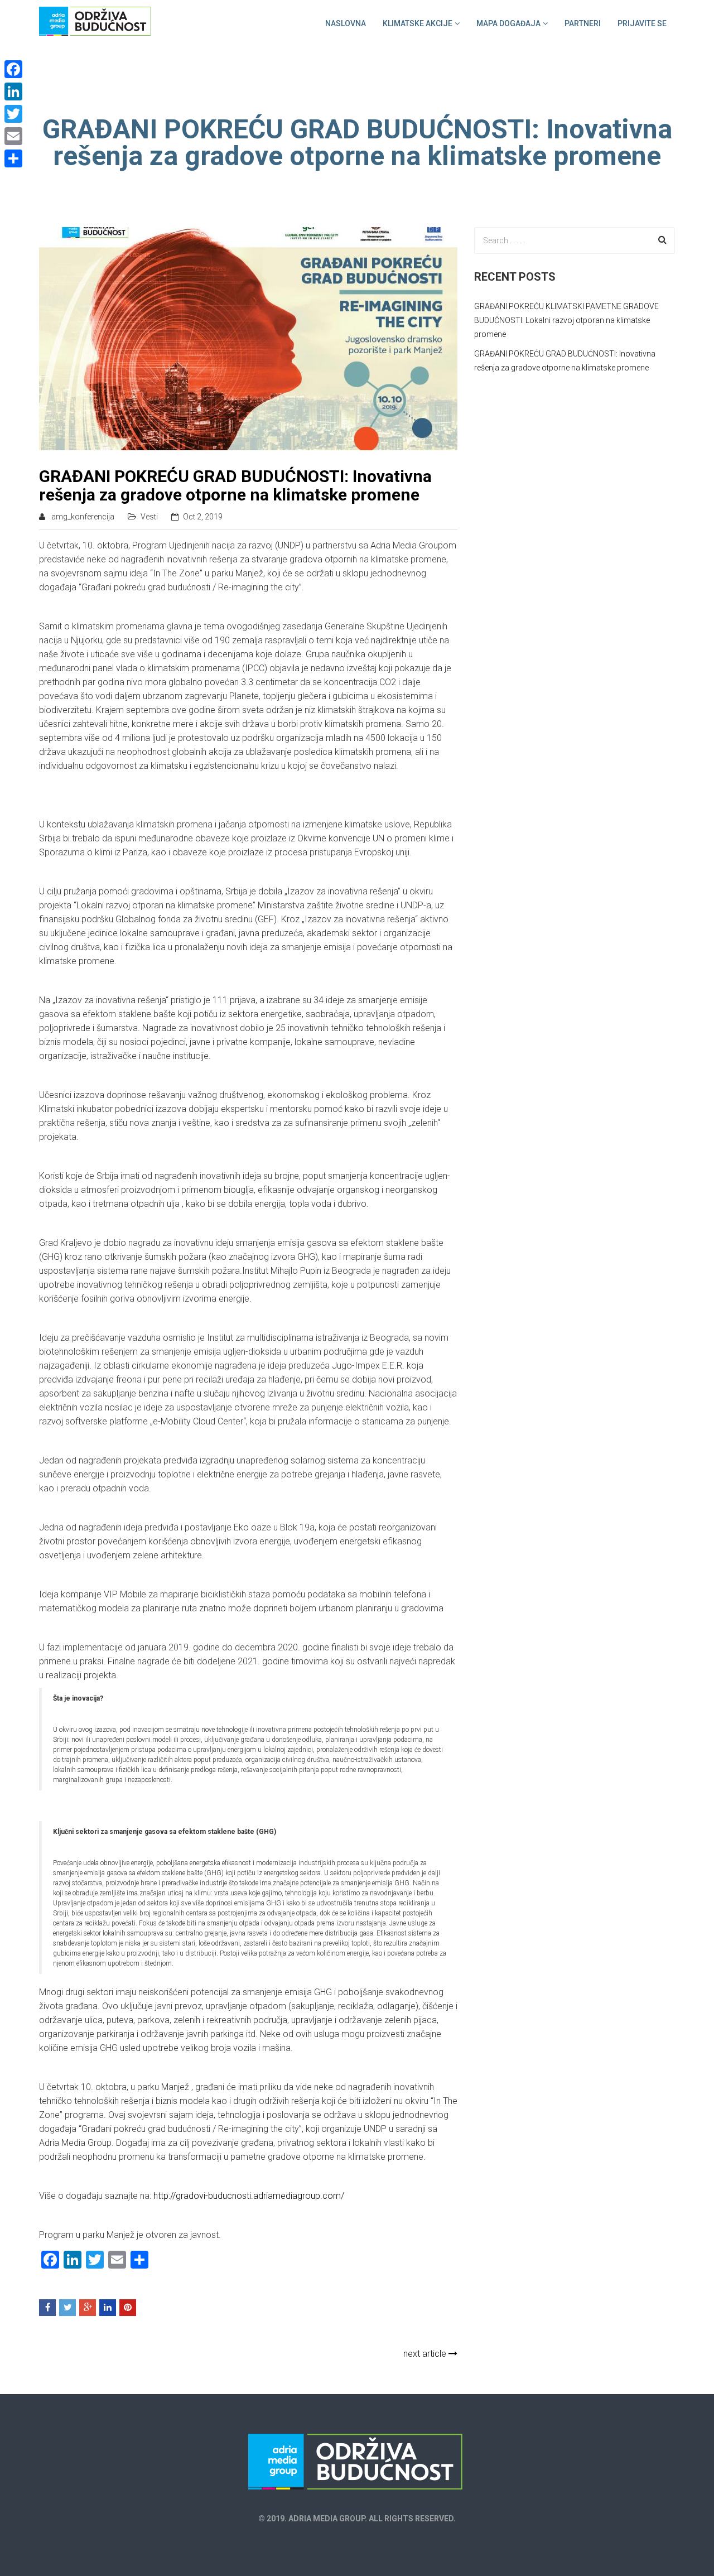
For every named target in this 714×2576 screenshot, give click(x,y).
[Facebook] (13, 69)
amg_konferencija (83, 517)
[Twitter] (13, 114)
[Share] (13, 158)
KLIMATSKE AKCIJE (418, 23)
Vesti (149, 517)
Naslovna (346, 23)
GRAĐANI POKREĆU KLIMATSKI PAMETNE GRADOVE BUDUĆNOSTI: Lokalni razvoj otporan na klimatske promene (566, 320)
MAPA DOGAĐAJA (508, 23)
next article (426, 2354)
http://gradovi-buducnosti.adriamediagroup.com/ (249, 2196)
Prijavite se (642, 23)
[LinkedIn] (13, 92)
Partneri (583, 23)
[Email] (13, 136)
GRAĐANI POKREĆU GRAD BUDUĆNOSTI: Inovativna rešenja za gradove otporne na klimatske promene (235, 485)
